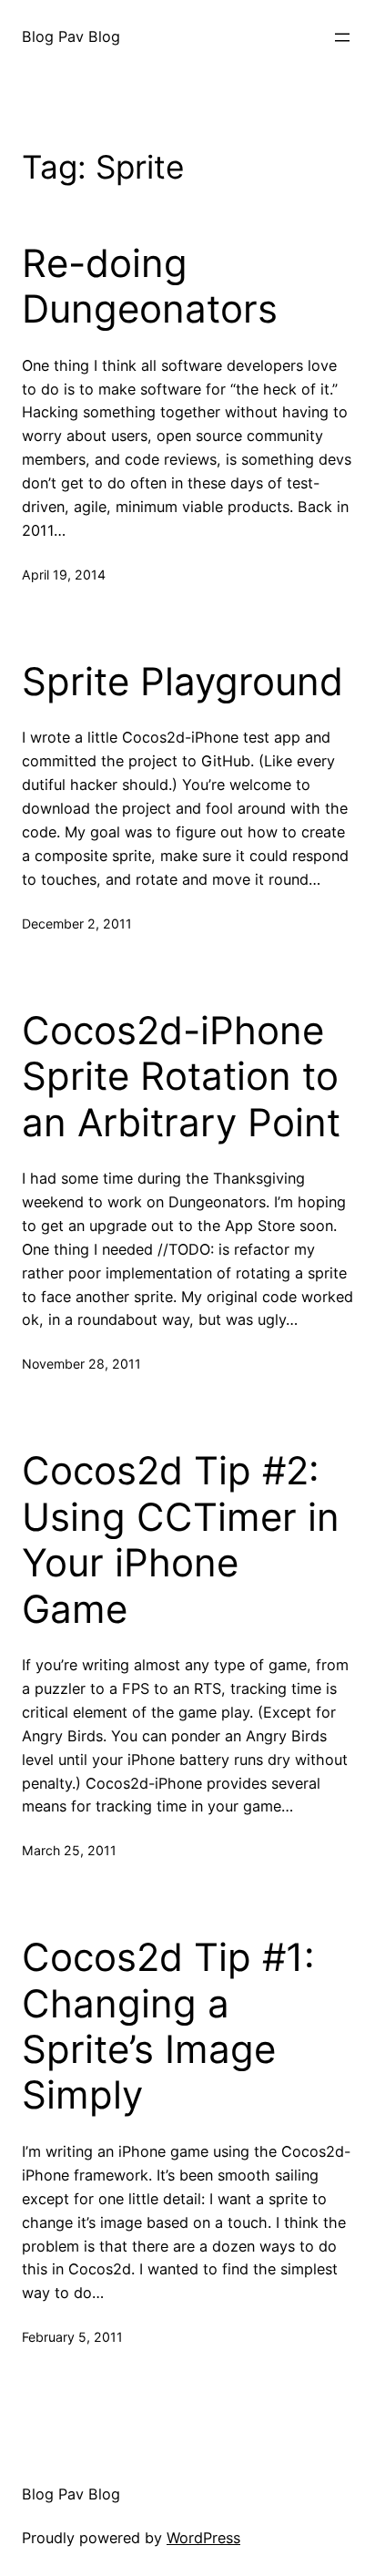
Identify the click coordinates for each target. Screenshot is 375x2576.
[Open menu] (342, 37)
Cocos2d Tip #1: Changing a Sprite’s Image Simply (168, 2026)
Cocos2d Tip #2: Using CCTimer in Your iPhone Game (181, 1539)
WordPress (203, 2538)
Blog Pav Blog (71, 36)
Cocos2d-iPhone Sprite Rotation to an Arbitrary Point (181, 1077)
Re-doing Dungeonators (150, 286)
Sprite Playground (182, 682)
